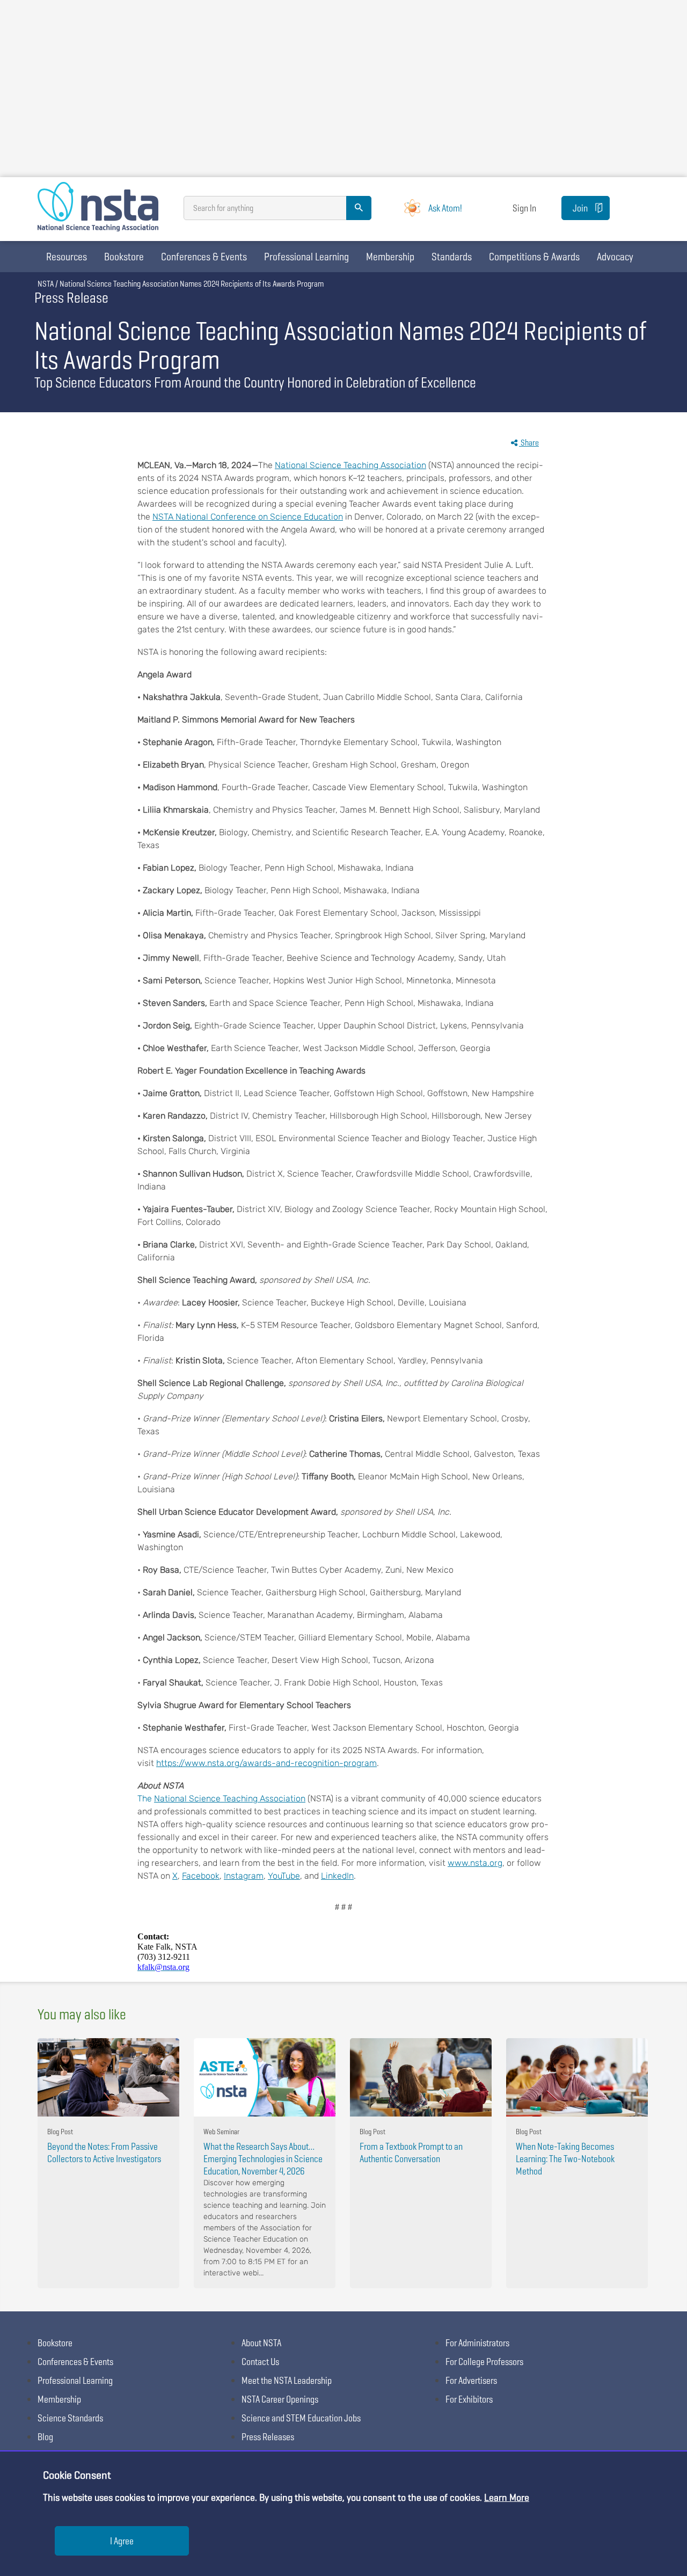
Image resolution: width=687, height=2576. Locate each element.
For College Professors (484, 2362)
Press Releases (268, 2437)
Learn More (507, 2497)
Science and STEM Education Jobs (301, 2418)
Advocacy (615, 257)
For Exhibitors (469, 2399)
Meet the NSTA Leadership (287, 2380)
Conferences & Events (204, 257)
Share (529, 443)
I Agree (122, 2541)
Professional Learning (306, 257)
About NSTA (261, 2343)
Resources (67, 257)
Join (580, 208)
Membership (390, 257)
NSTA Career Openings (280, 2399)
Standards (452, 257)
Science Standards (70, 2418)
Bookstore (124, 257)
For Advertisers (471, 2380)
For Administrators (477, 2343)
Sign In (524, 208)
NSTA (46, 284)
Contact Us (260, 2362)
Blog (45, 2437)
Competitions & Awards (534, 257)
